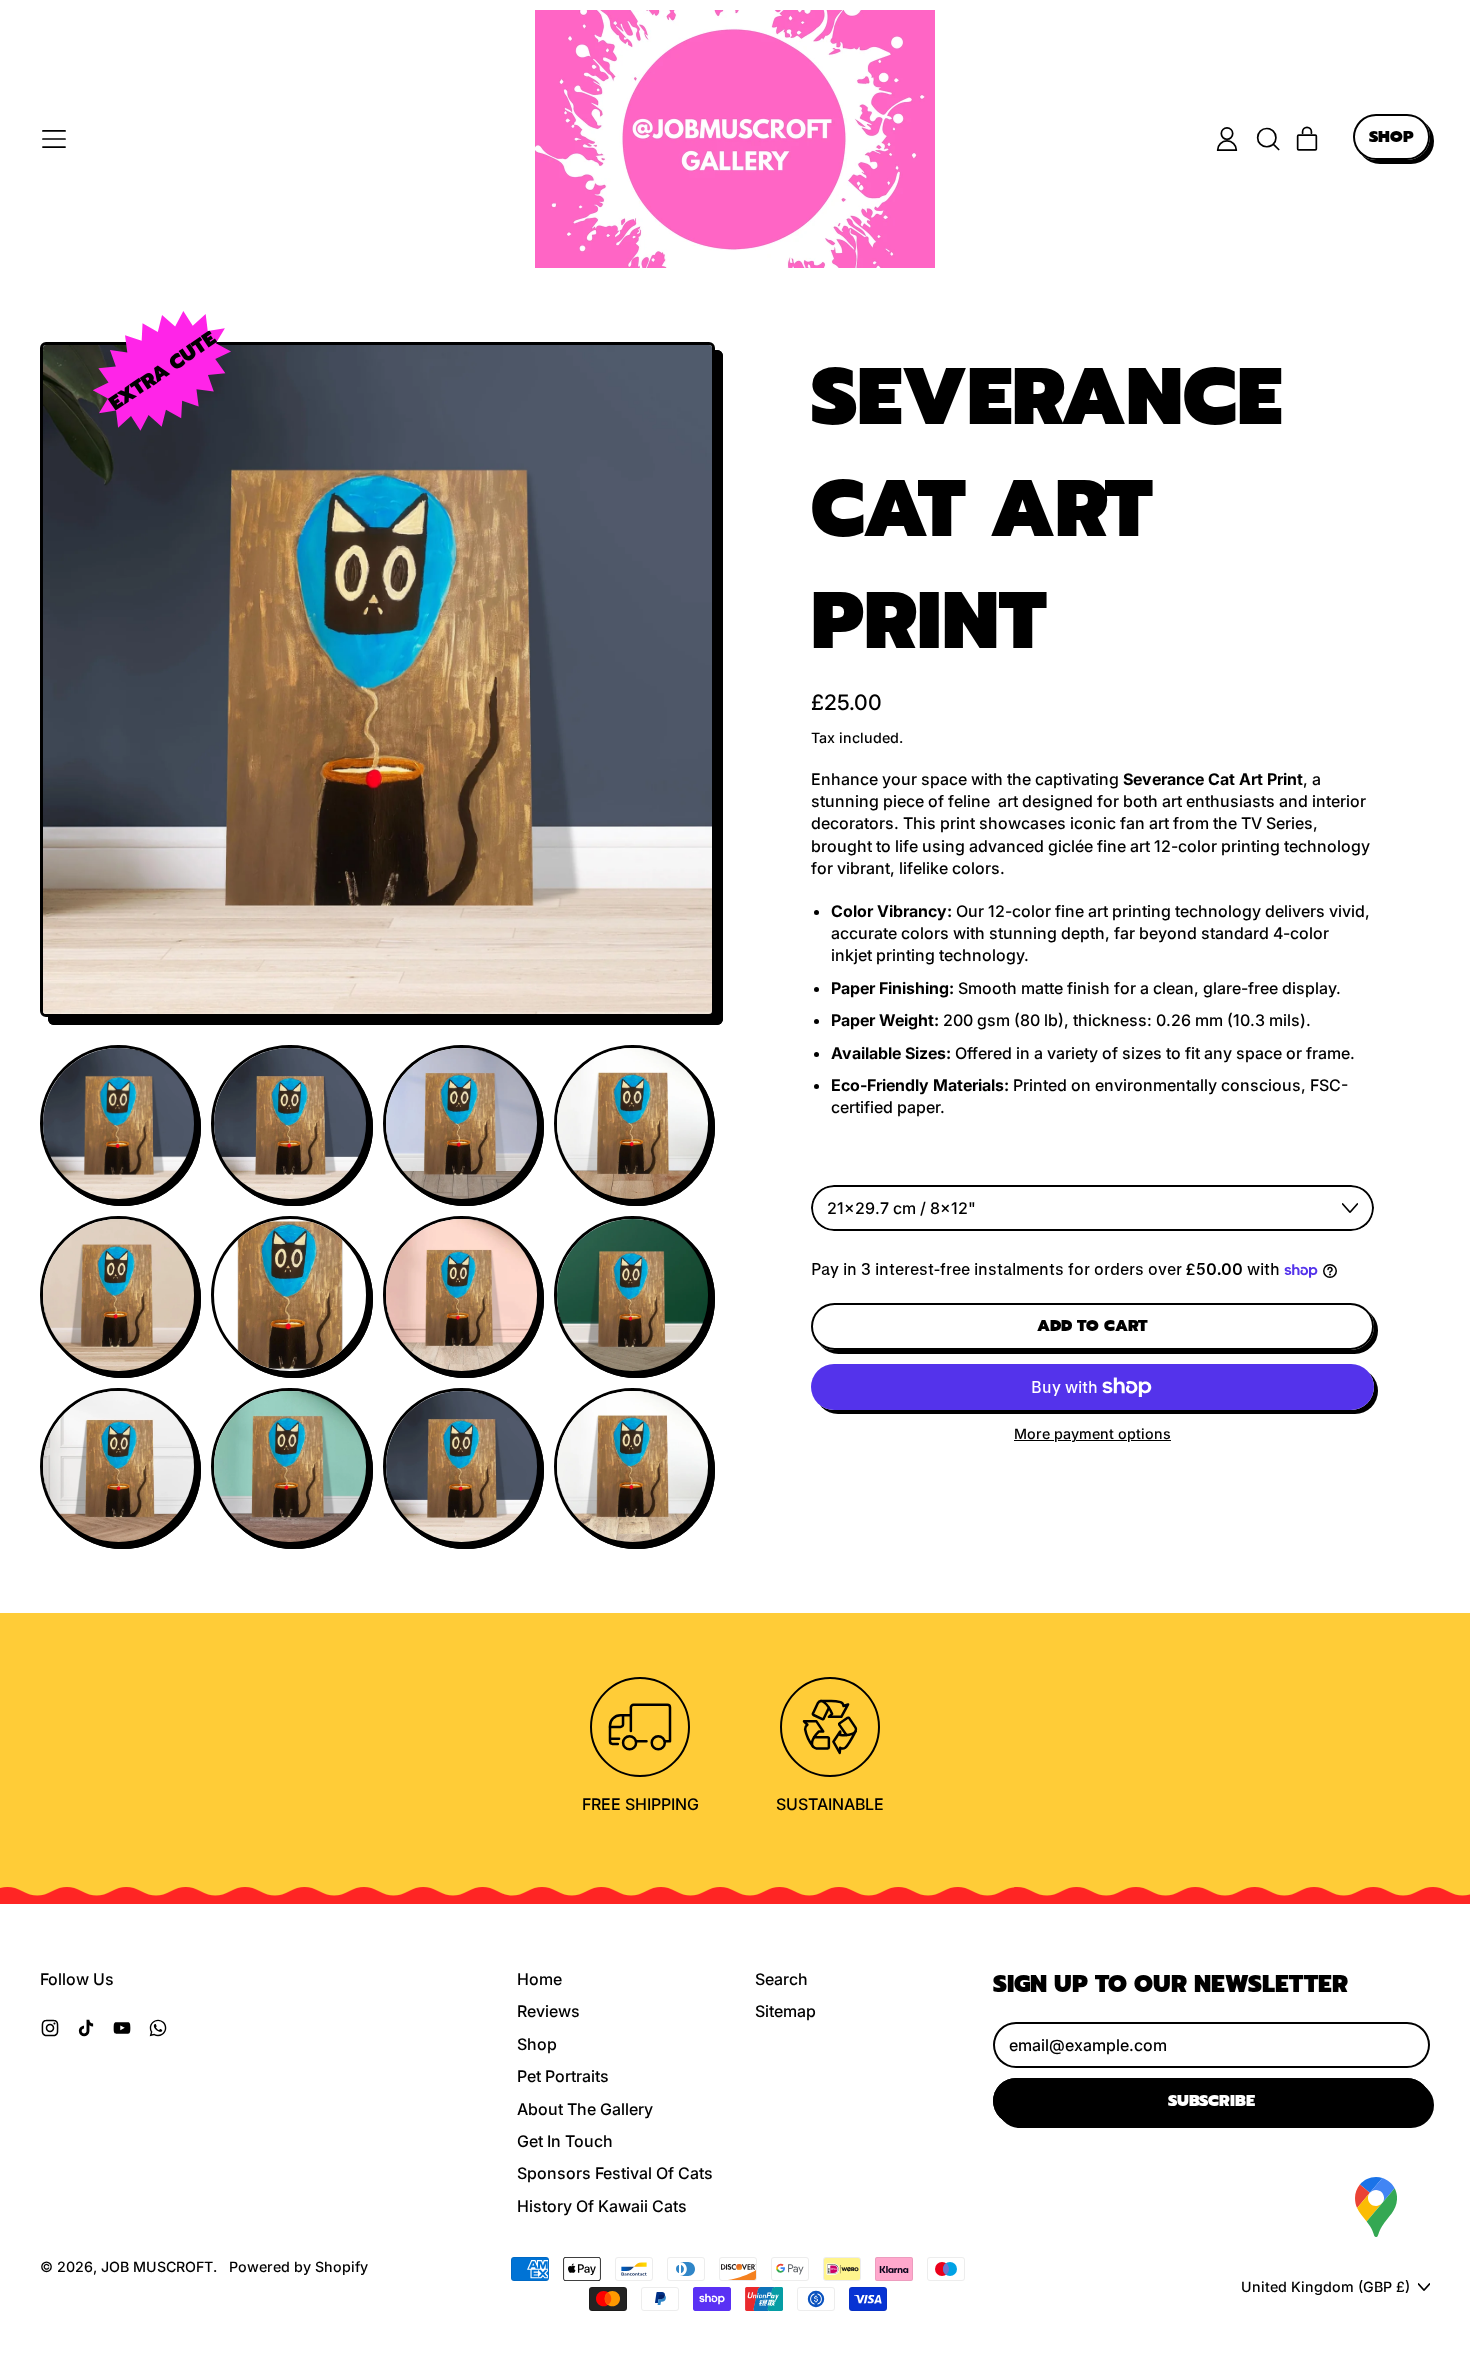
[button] (1267, 139)
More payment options (1092, 1433)
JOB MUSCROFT (157, 2266)
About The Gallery (585, 2109)
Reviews (548, 2011)
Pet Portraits (563, 2076)
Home (539, 1979)
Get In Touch (565, 2141)
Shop (537, 2044)
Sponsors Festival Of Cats (615, 2173)
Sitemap (785, 2011)
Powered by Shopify (298, 2266)
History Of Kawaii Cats (602, 2206)
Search (781, 1979)
